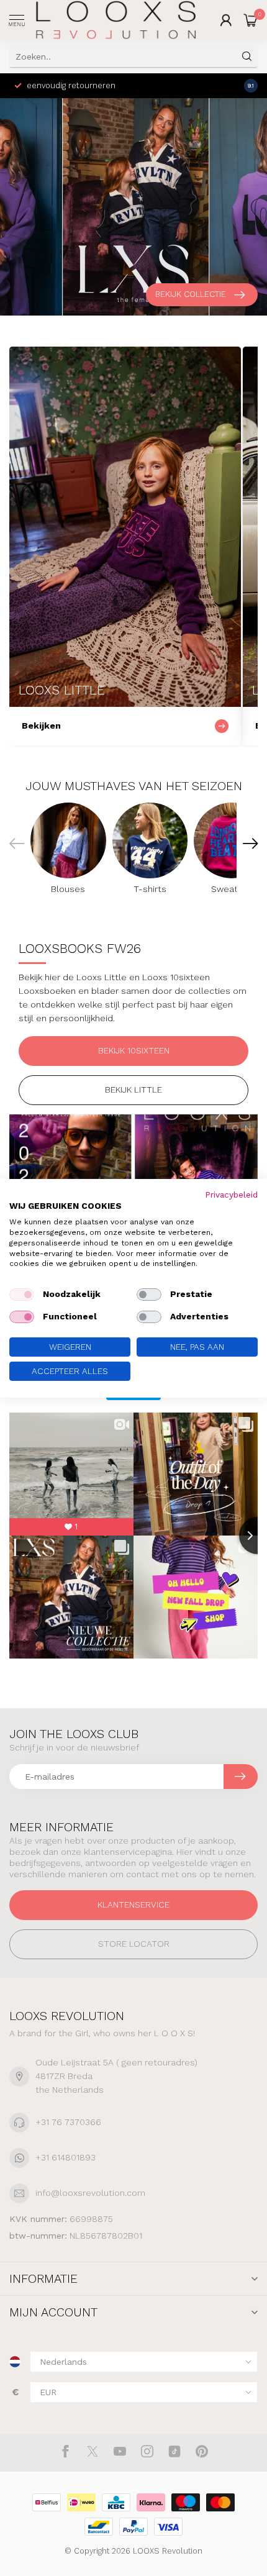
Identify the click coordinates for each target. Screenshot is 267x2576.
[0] (251, 20)
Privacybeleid (231, 1194)
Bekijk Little (133, 1090)
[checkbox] (22, 1295)
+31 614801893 (66, 2157)
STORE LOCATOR (134, 1944)
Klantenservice (133, 1905)
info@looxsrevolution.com (90, 2193)
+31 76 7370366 (68, 2122)
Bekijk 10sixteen (134, 1050)
